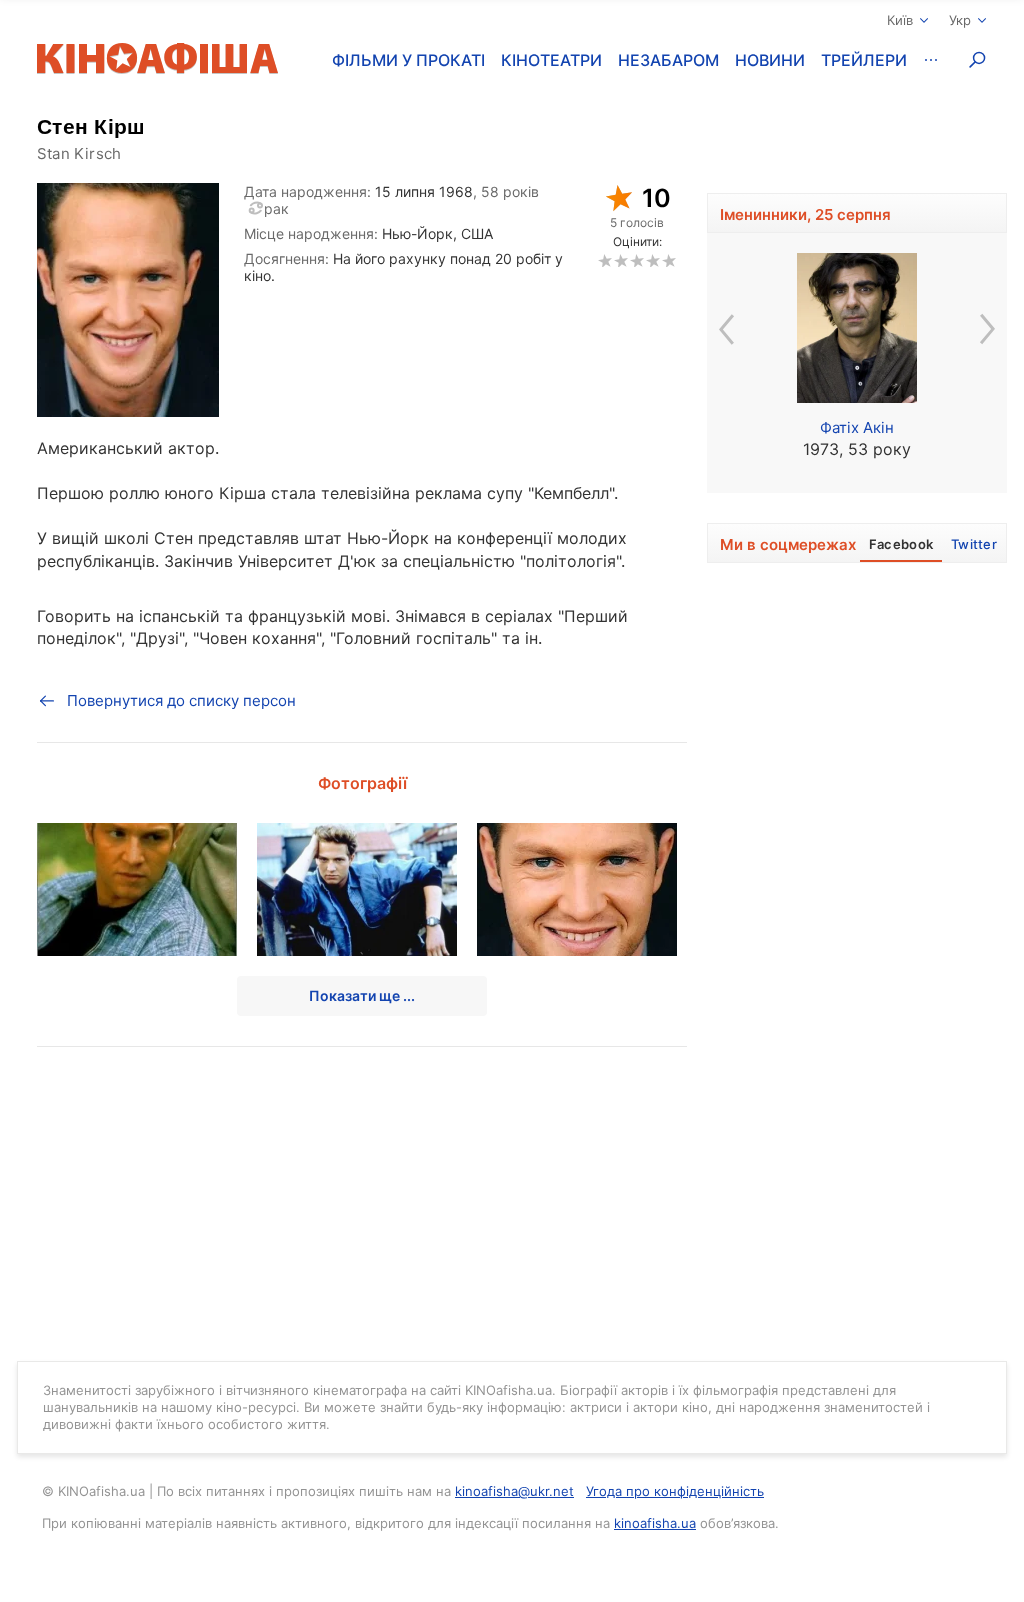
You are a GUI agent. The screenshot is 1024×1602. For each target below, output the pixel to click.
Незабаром (668, 60)
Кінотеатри (551, 60)
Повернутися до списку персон (181, 700)
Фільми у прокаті (408, 60)
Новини (770, 60)
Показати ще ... (362, 995)
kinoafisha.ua (655, 1523)
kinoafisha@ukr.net (514, 1491)
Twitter (974, 544)
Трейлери (864, 60)
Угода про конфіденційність (675, 1491)
